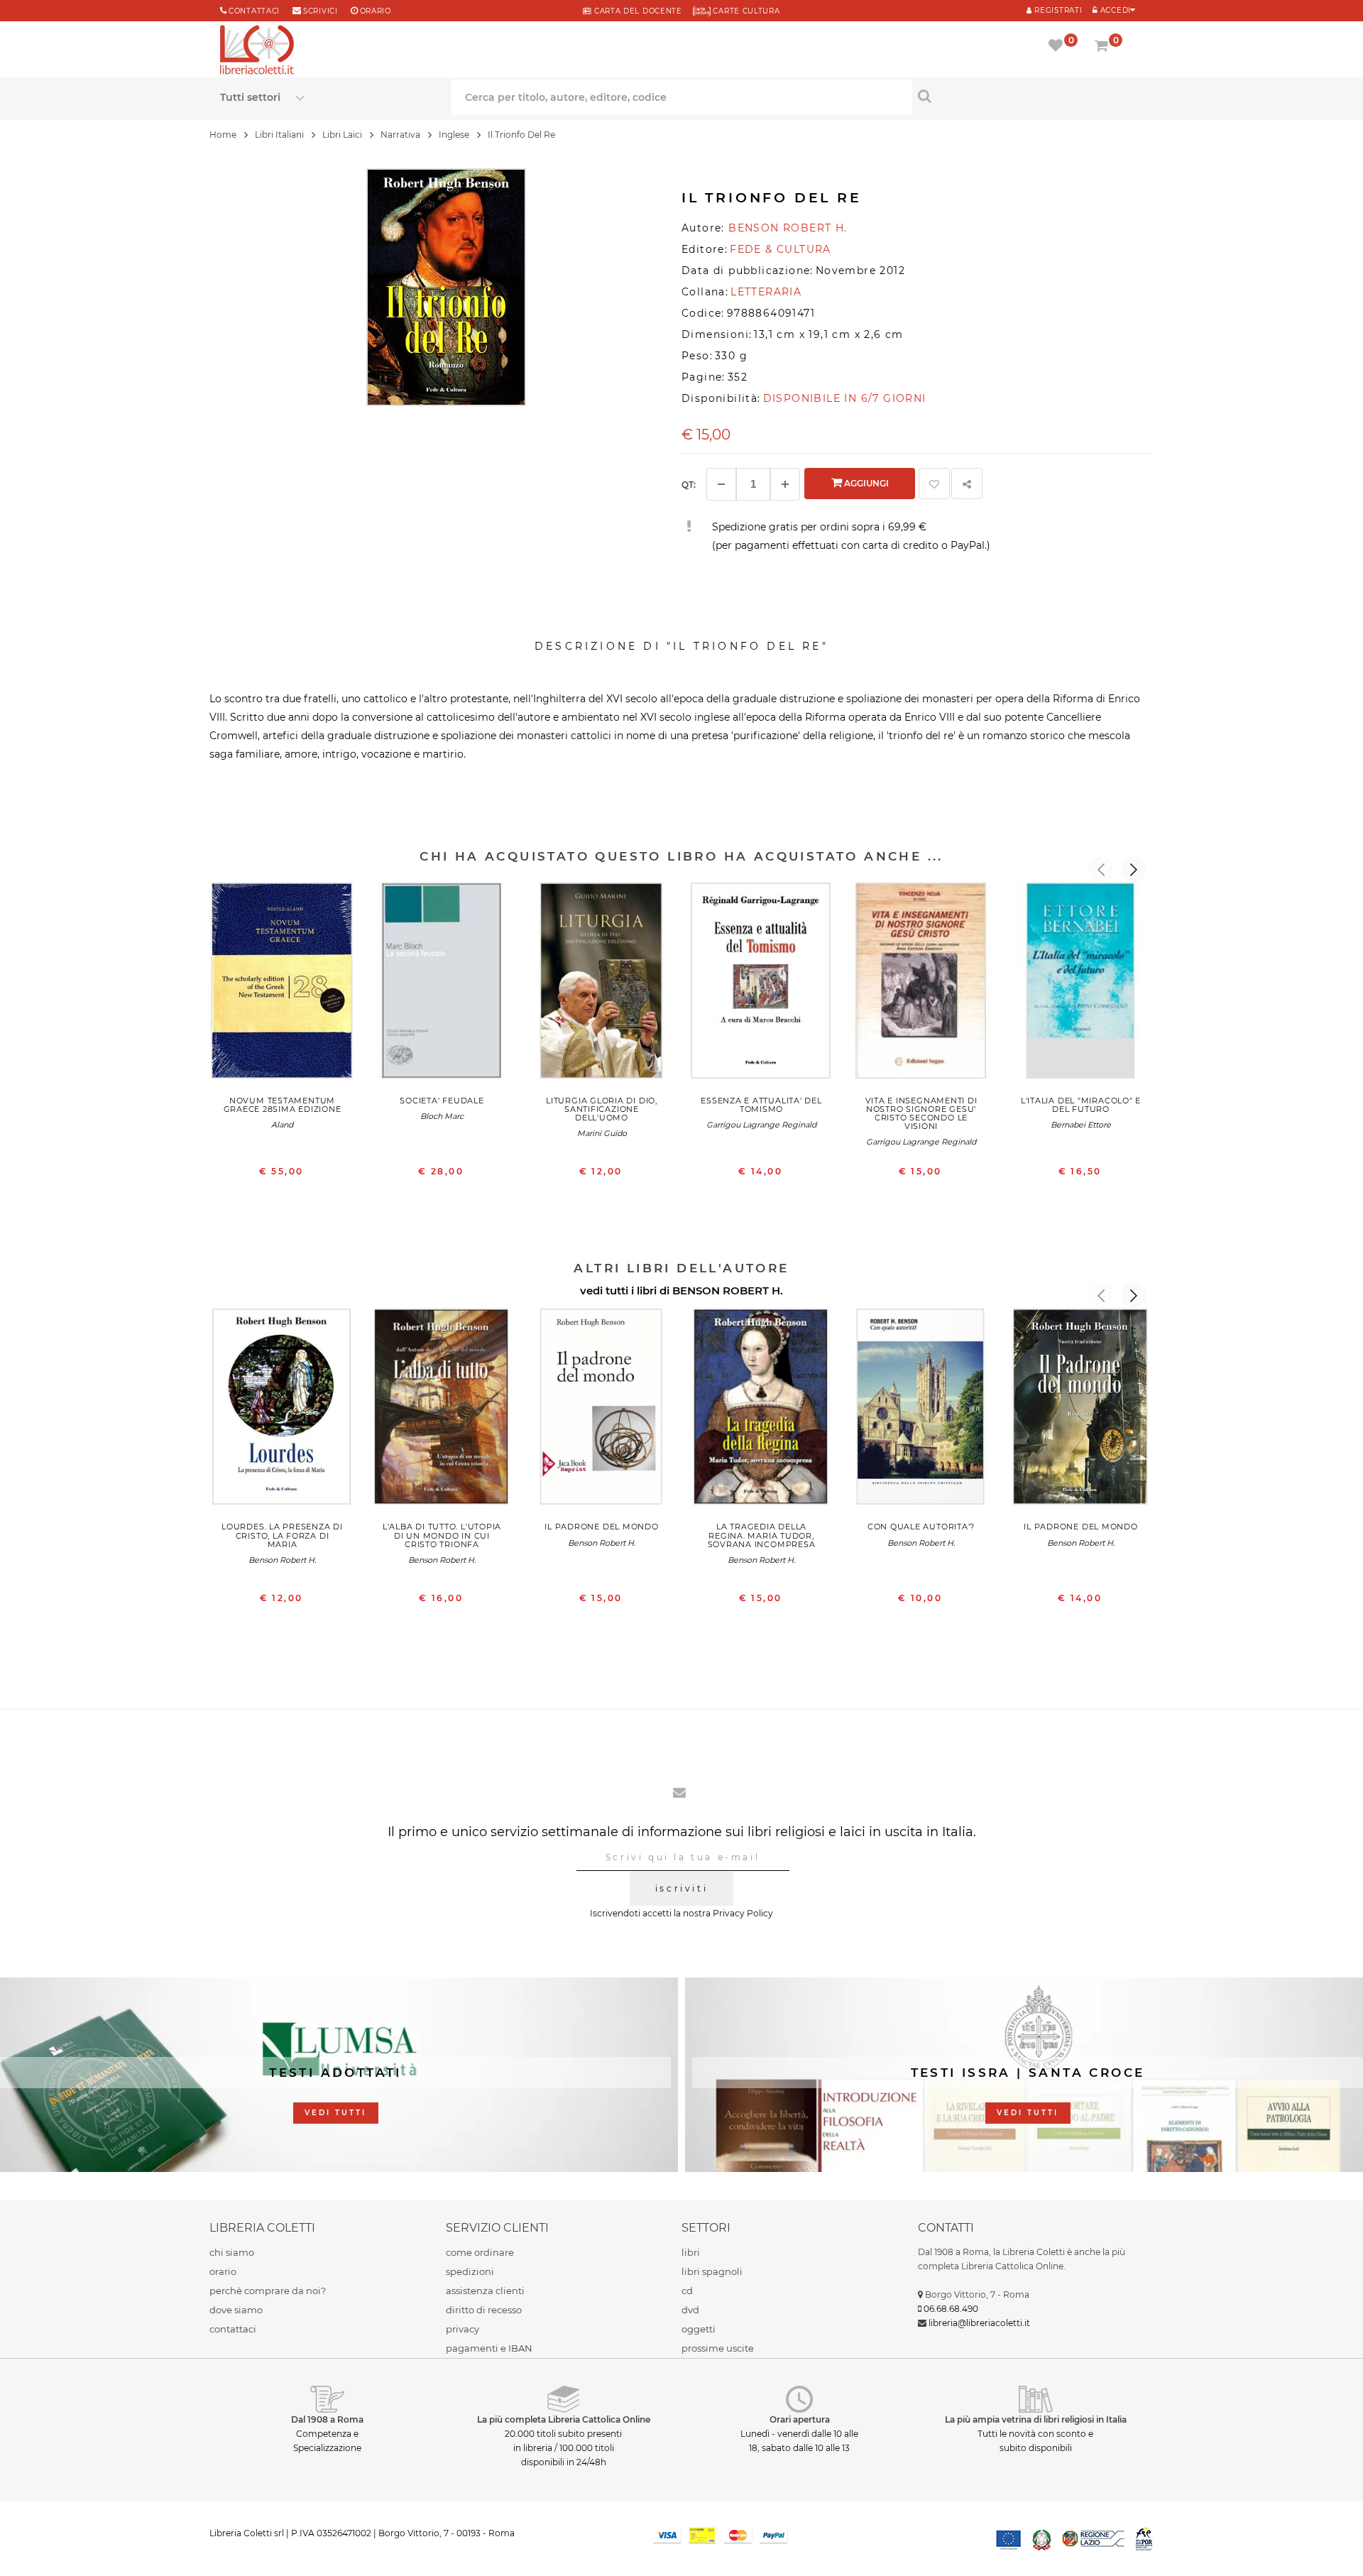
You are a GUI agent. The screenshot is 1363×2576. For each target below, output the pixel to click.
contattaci (233, 2329)
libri (691, 2252)
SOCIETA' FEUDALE (442, 1101)
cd (687, 2291)
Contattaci (254, 11)
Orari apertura (800, 2419)
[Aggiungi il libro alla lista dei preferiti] (934, 484)
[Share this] (967, 484)
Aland (282, 1125)
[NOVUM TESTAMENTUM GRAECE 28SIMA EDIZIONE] (282, 984)
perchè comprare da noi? (268, 2291)
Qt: (689, 485)
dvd (690, 2310)
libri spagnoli (712, 2271)
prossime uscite (718, 2348)
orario (376, 11)
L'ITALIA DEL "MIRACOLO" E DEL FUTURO (1081, 1105)
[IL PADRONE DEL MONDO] (602, 1410)
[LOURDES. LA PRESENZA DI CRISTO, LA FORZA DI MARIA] (282, 1410)
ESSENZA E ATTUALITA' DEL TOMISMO (761, 1105)
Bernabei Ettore (1081, 1125)
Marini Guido (602, 1133)
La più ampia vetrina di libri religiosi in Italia (1036, 2419)
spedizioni (470, 2271)
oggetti (699, 2329)
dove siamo (236, 2310)
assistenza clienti (485, 2291)
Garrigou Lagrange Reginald (761, 1125)
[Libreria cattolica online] (257, 51)
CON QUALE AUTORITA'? (921, 1527)
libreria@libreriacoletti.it (979, 2323)
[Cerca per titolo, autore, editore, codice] (1028, 96)
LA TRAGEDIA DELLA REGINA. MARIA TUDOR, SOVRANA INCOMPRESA (762, 1535)
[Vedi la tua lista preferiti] (1058, 47)
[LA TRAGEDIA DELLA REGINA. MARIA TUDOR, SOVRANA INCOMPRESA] (761, 1410)
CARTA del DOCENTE (636, 11)
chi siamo (232, 2252)
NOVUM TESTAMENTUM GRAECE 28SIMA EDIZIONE (283, 1105)
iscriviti (681, 1888)
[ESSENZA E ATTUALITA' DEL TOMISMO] (761, 984)
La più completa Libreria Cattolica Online (564, 2419)
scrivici (321, 11)
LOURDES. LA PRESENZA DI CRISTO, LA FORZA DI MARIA (282, 1535)
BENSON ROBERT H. (728, 1290)
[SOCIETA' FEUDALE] (442, 984)
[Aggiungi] (785, 484)
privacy (462, 2329)
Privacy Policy (743, 1913)
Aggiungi (865, 483)
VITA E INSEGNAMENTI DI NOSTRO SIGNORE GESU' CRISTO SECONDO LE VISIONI (921, 1113)
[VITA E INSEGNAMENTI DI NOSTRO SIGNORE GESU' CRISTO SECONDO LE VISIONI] (921, 984)
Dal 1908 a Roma (327, 2419)
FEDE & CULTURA (781, 249)
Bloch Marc (442, 1116)
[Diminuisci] (721, 484)
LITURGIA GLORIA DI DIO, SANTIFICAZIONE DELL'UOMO (602, 1109)
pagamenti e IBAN (489, 2348)
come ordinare (480, 2252)
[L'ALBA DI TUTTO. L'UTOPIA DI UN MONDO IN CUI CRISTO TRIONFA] (442, 1410)
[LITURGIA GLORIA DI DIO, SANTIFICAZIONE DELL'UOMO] (602, 984)
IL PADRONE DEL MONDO (601, 1527)
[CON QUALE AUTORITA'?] (921, 1410)
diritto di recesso (484, 2310)
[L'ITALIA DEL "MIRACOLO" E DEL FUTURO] (1081, 984)
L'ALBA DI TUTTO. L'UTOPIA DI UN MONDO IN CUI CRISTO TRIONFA (442, 1535)
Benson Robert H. (282, 1560)
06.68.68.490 (951, 2309)
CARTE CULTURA (745, 11)
